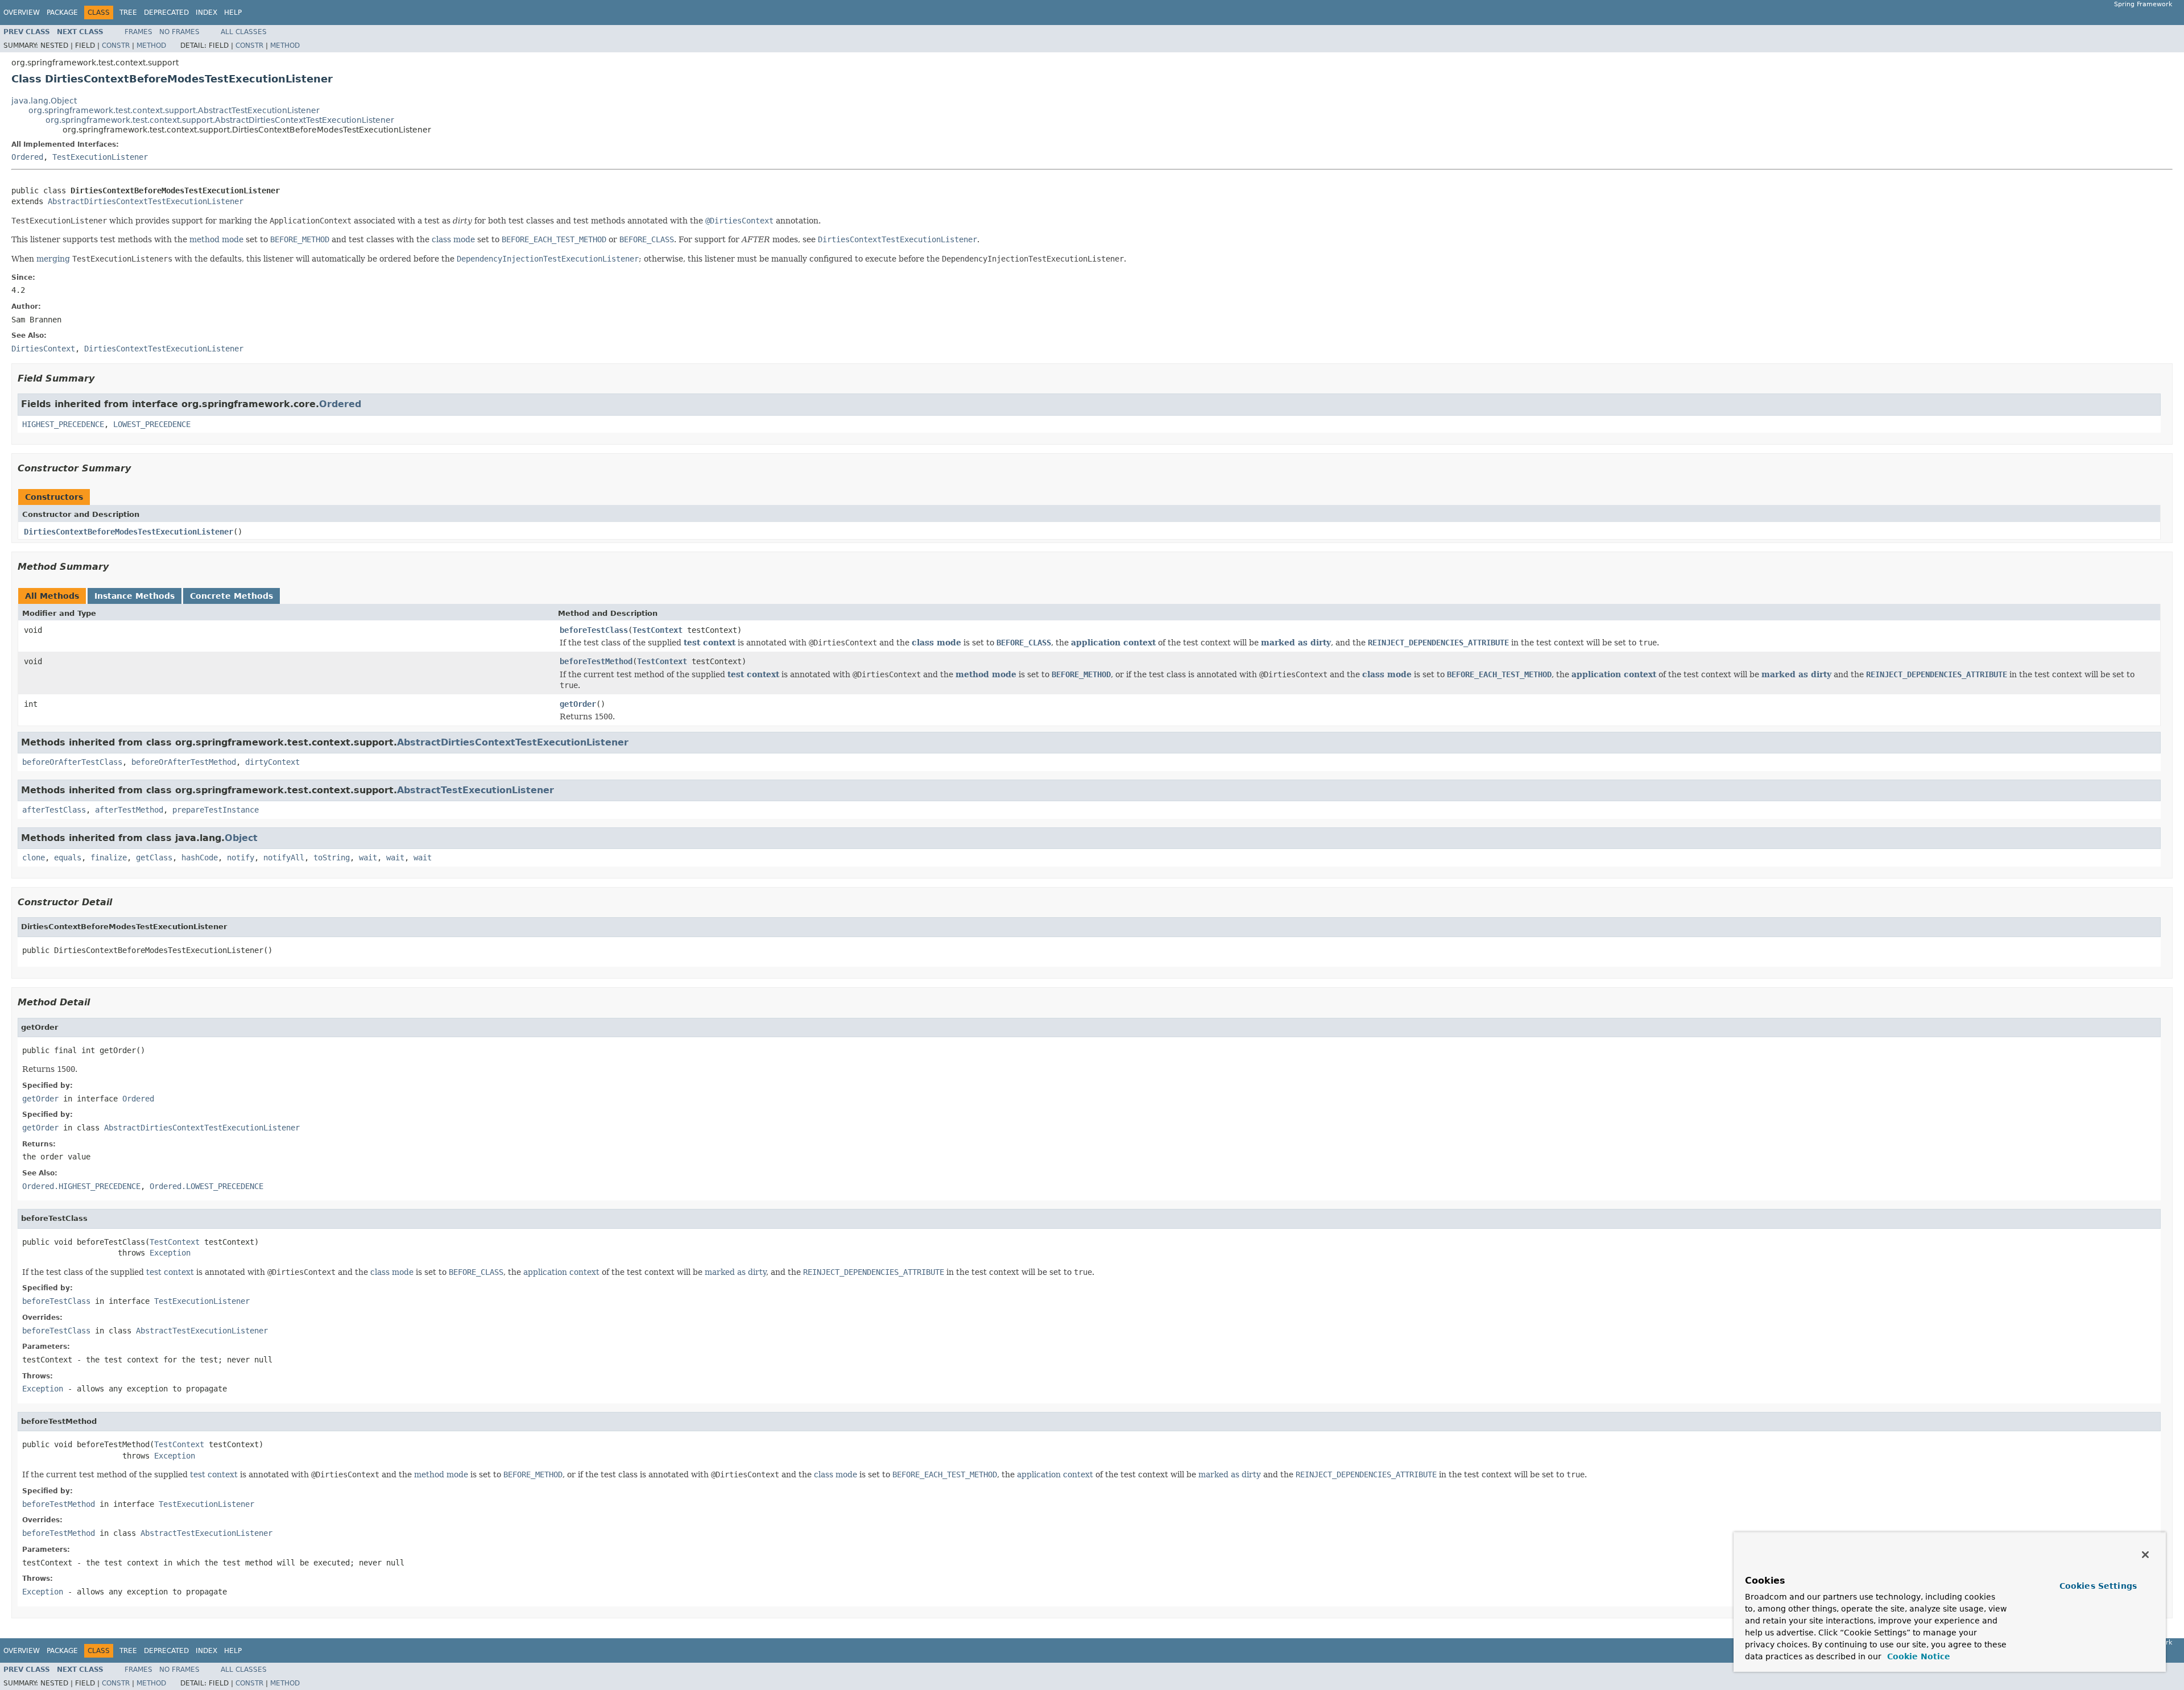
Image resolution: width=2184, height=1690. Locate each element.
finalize (109, 858)
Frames (138, 32)
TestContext (657, 630)
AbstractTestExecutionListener (475, 790)
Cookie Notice (1917, 1656)
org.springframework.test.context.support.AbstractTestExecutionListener (174, 110)
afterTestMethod (129, 810)
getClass (154, 858)
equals (68, 858)
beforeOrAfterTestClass (72, 762)
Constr (116, 45)
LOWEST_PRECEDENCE (152, 424)
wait (368, 858)
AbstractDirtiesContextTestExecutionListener (146, 201)
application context (1113, 643)
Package (62, 13)
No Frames (179, 32)
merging (53, 259)
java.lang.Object (44, 101)
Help (233, 13)
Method (151, 45)
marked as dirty (1296, 643)
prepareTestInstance (216, 810)
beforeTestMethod (596, 661)
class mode (453, 239)
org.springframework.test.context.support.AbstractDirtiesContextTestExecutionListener (220, 120)
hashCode (200, 858)
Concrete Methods (231, 596)
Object (241, 838)
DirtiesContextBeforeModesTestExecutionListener (129, 532)
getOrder (578, 704)
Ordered (27, 157)
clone (34, 858)
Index (206, 13)
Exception (170, 1253)
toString (332, 858)
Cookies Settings (2098, 1586)
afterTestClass (54, 810)
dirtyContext (272, 762)
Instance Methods (135, 596)
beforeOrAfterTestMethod (184, 762)
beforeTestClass (594, 630)
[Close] (2145, 1555)
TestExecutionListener (100, 157)
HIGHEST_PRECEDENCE (63, 424)
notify (241, 858)
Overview (22, 13)
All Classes (244, 32)
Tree (128, 13)
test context (710, 643)
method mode (216, 239)
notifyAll (284, 858)
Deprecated (166, 13)
